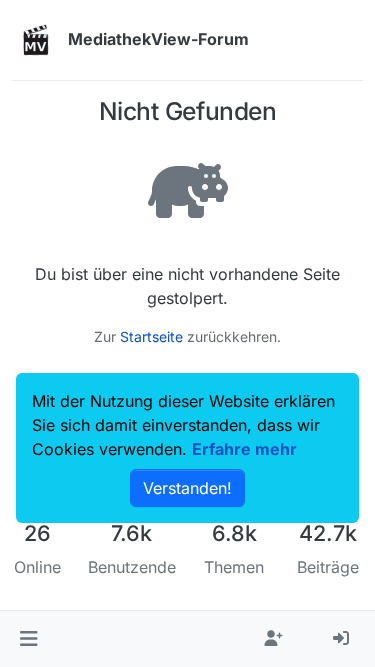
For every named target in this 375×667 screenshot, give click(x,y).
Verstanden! (187, 488)
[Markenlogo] (36, 40)
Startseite (151, 336)
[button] (28, 639)
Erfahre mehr (244, 449)
